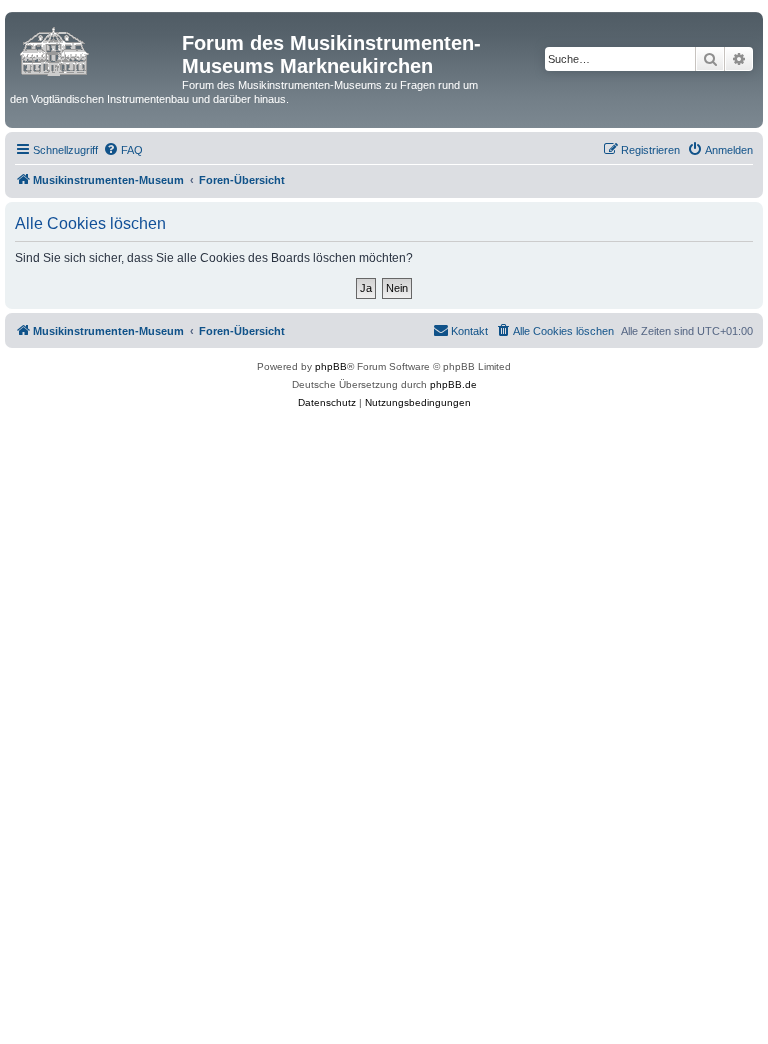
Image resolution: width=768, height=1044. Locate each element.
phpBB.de (453, 384)
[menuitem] (123, 150)
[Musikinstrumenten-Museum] (96, 49)
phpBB (331, 366)
